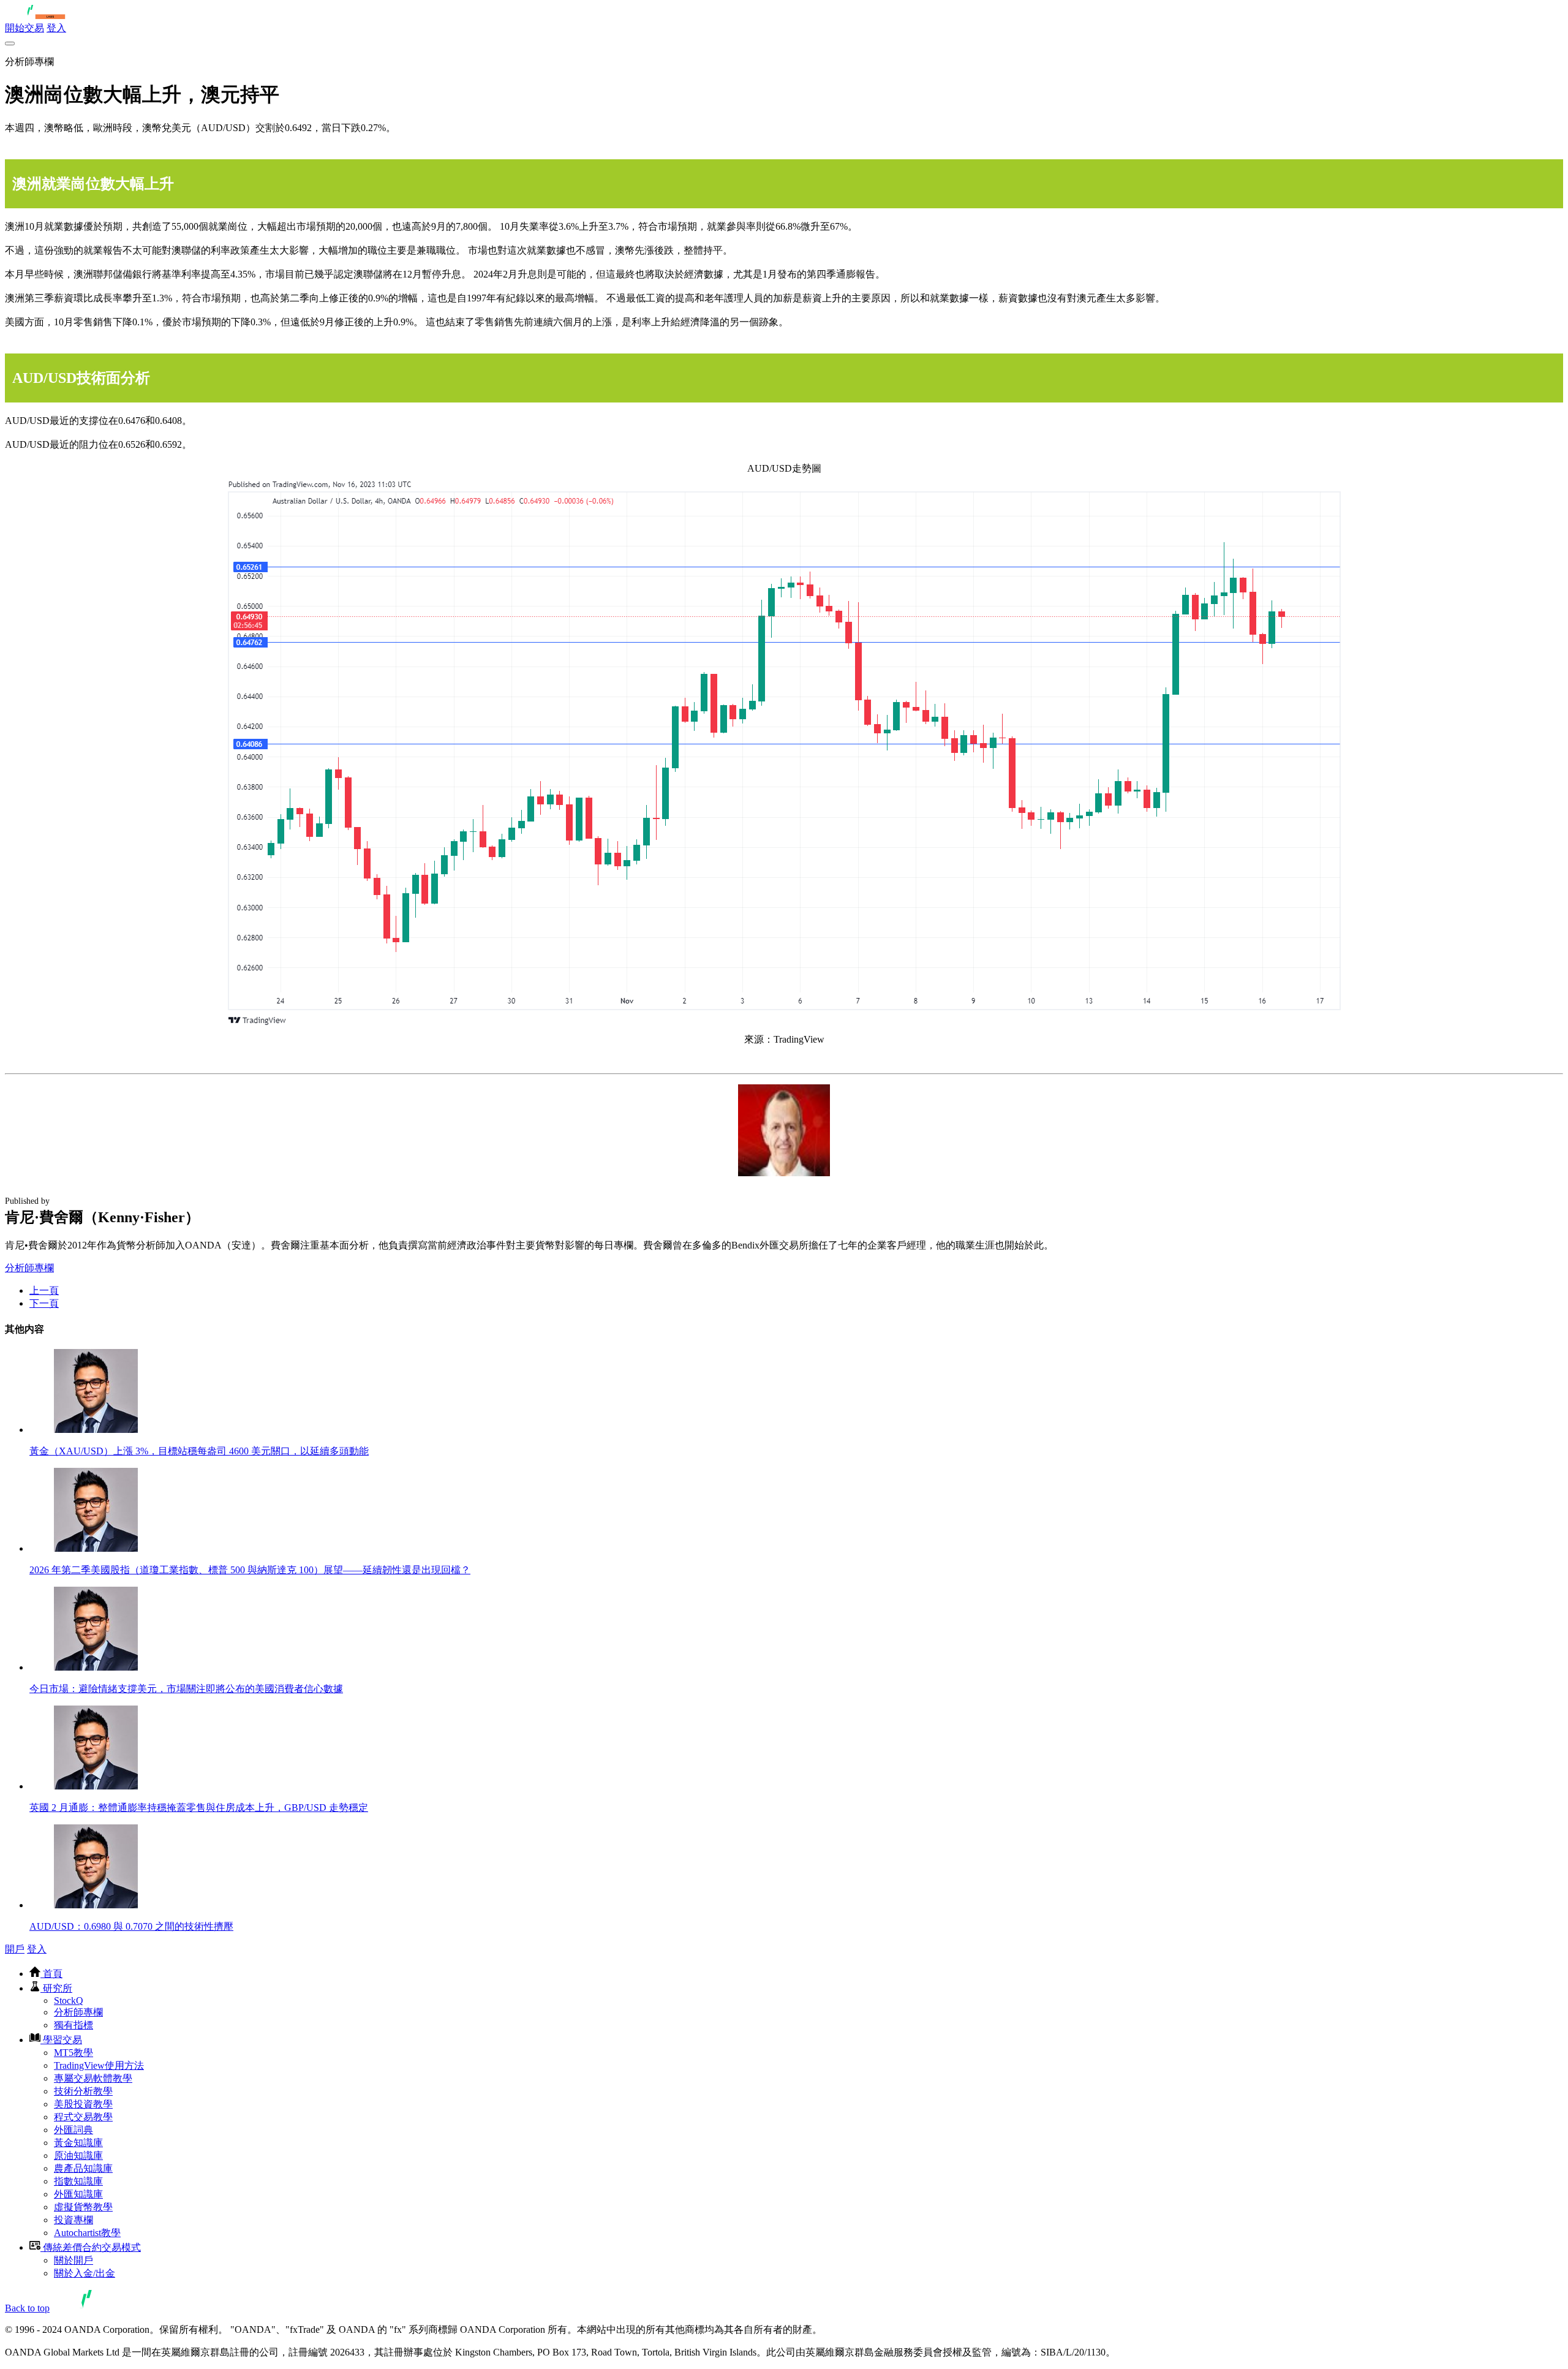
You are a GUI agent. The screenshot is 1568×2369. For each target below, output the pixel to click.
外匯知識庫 (78, 2194)
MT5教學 (73, 2053)
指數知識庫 (78, 2181)
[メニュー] (10, 43)
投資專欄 (73, 2220)
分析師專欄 (29, 1268)
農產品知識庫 (83, 2168)
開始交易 (24, 28)
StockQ (69, 2001)
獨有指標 (73, 2025)
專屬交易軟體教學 (93, 2078)
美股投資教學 (83, 2104)
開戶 (15, 1949)
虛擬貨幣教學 (83, 2207)
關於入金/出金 (85, 2273)
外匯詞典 (73, 2130)
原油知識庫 (78, 2156)
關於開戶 (73, 2260)
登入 (56, 28)
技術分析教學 (83, 2091)
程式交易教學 (83, 2117)
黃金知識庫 (78, 2143)
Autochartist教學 (87, 2233)
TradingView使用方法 (99, 2065)
